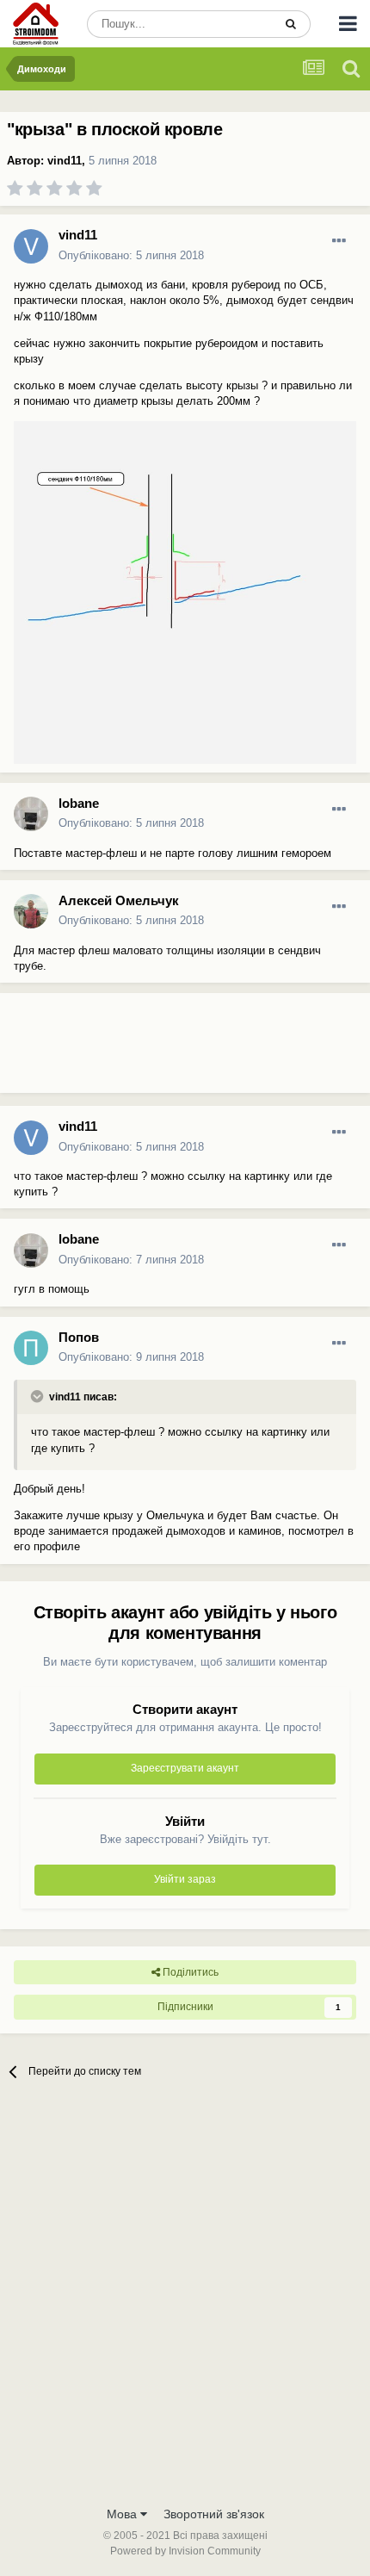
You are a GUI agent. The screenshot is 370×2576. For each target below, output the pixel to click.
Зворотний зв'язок (214, 2514)
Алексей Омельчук (119, 900)
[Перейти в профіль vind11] (31, 246)
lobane (79, 803)
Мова (123, 2514)
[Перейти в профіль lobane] (31, 814)
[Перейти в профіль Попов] (31, 1348)
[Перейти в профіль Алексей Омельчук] (31, 911)
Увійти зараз (185, 1879)
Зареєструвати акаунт (185, 1768)
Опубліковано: (131, 255)
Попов (79, 1337)
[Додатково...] (339, 241)
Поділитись (189, 1972)
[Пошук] (291, 24)
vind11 (65, 161)
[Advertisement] (138, 1050)
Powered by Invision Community (185, 2551)
